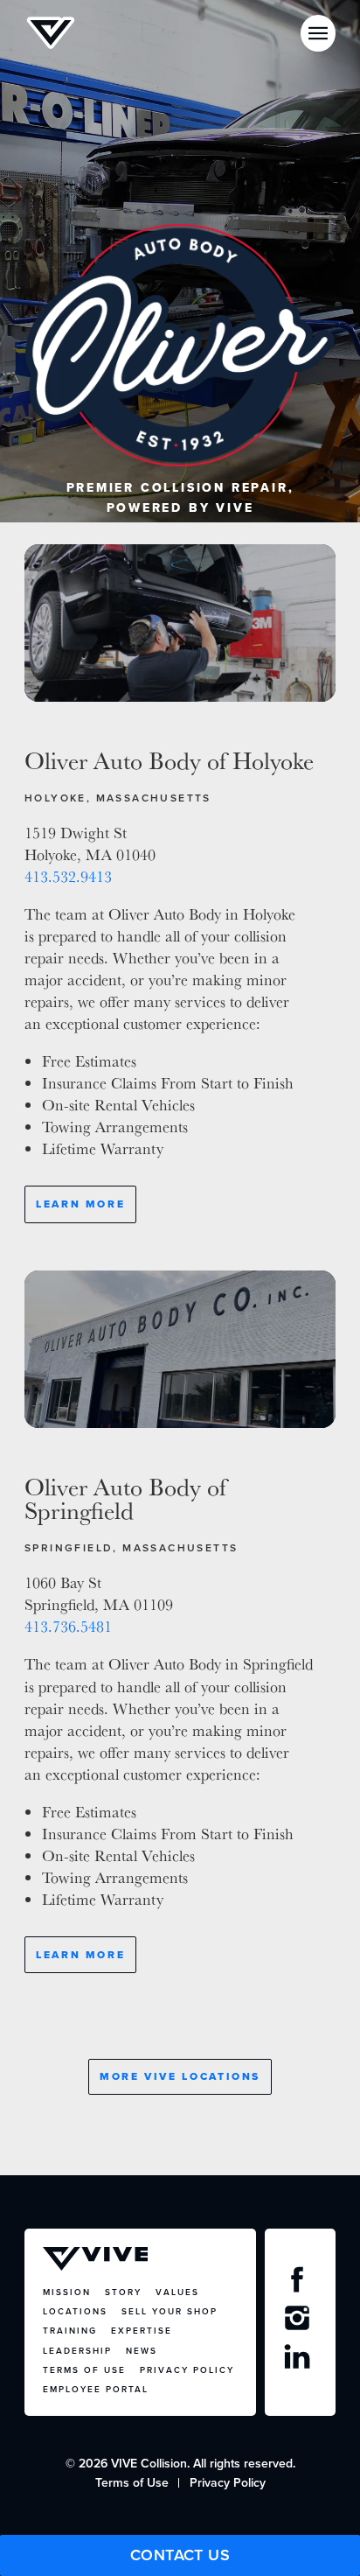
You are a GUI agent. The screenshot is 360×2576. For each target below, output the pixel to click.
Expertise (142, 2331)
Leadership (77, 2351)
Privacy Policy (187, 2370)
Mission (67, 2292)
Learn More (80, 1204)
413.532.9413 (68, 876)
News (142, 2351)
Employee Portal (96, 2389)
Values (177, 2292)
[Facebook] (300, 2284)
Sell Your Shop (170, 2311)
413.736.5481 (68, 1626)
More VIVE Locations (180, 2076)
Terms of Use (84, 2370)
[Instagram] (300, 2322)
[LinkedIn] (300, 2361)
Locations (75, 2311)
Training (70, 2331)
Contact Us (180, 2555)
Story (123, 2292)
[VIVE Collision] (51, 33)
